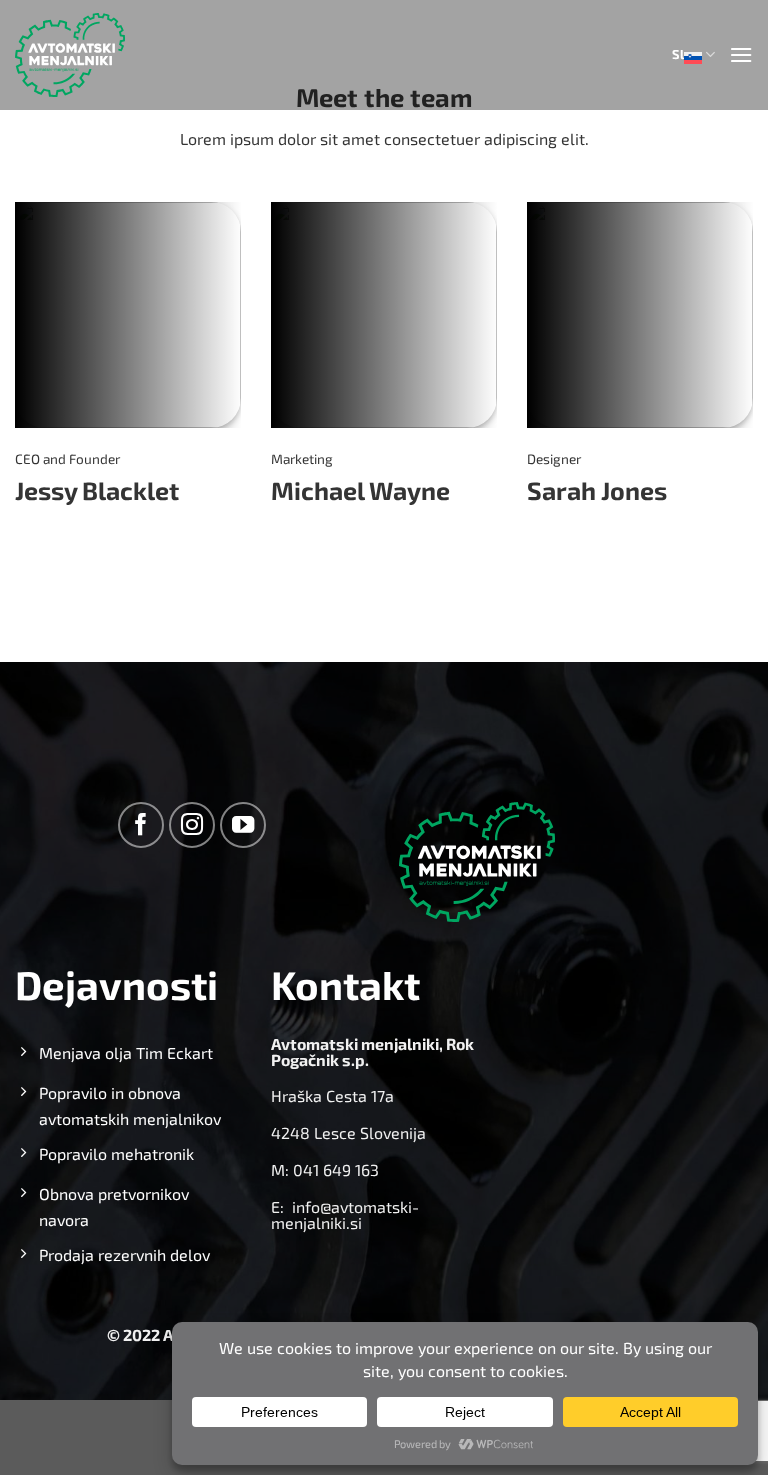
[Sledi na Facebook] (141, 825)
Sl (678, 54)
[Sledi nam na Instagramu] (192, 825)
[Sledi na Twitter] (27, 537)
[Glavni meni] (741, 54)
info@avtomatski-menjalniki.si (345, 1214)
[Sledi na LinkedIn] (79, 537)
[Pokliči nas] (53, 537)
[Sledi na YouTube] (243, 825)
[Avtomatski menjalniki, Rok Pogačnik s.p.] (70, 55)
